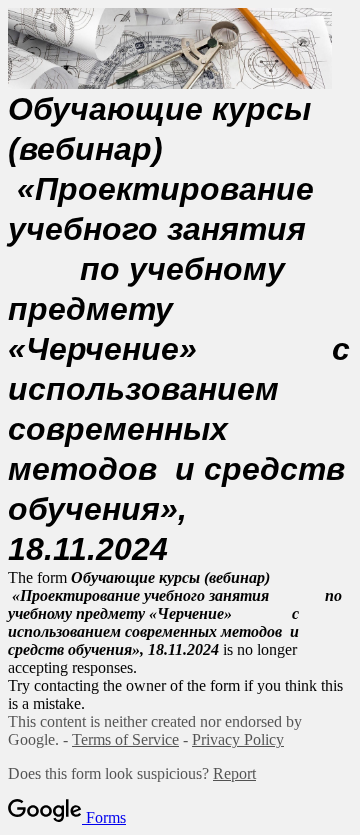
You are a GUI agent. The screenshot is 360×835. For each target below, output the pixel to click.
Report (234, 773)
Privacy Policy (238, 739)
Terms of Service (125, 739)
